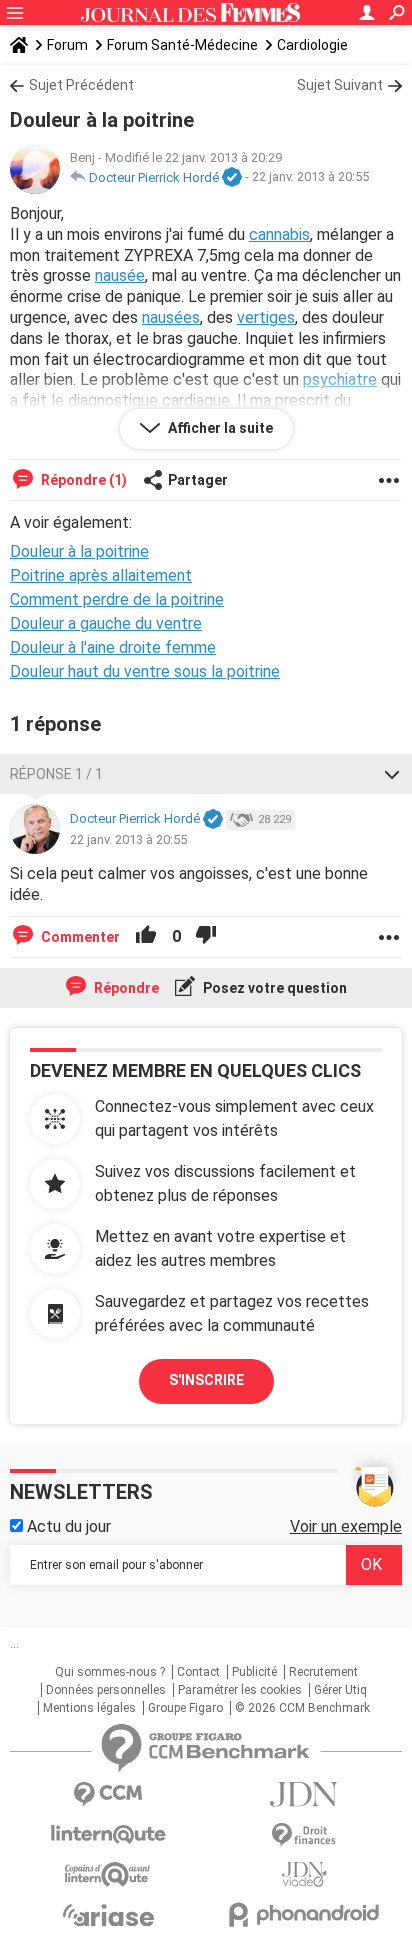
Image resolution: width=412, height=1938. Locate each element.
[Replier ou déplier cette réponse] (392, 774)
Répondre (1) (82, 480)
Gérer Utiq (340, 1690)
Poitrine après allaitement (101, 575)
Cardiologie (312, 45)
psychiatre (340, 379)
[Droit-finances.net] (304, 1835)
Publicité (254, 1672)
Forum (67, 45)
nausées (171, 317)
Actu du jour (67, 1526)
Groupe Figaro (185, 1708)
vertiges (266, 317)
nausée (120, 275)
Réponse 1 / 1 (56, 774)
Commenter (79, 937)
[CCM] (108, 1794)
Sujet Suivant (340, 85)
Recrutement (323, 1672)
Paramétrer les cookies (240, 1690)
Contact (198, 1672)
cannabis (279, 234)
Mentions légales (89, 1708)
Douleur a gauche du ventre (106, 623)
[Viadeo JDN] (304, 1874)
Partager (198, 480)
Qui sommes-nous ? (110, 1672)
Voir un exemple (346, 1526)
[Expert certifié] (232, 178)
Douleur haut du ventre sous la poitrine (145, 671)
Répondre (125, 988)
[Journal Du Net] (304, 1794)
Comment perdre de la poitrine (117, 599)
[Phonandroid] (304, 1914)
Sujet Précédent (81, 85)
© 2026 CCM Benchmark (302, 1708)
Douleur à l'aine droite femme (113, 647)
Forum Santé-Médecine (182, 45)
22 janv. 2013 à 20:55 (310, 177)
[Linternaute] (108, 1834)
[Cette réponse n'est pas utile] (206, 937)
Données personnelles (106, 1690)
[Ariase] (108, 1915)
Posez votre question (273, 988)
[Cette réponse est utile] (146, 937)
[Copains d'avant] (108, 1874)
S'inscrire (206, 1380)
